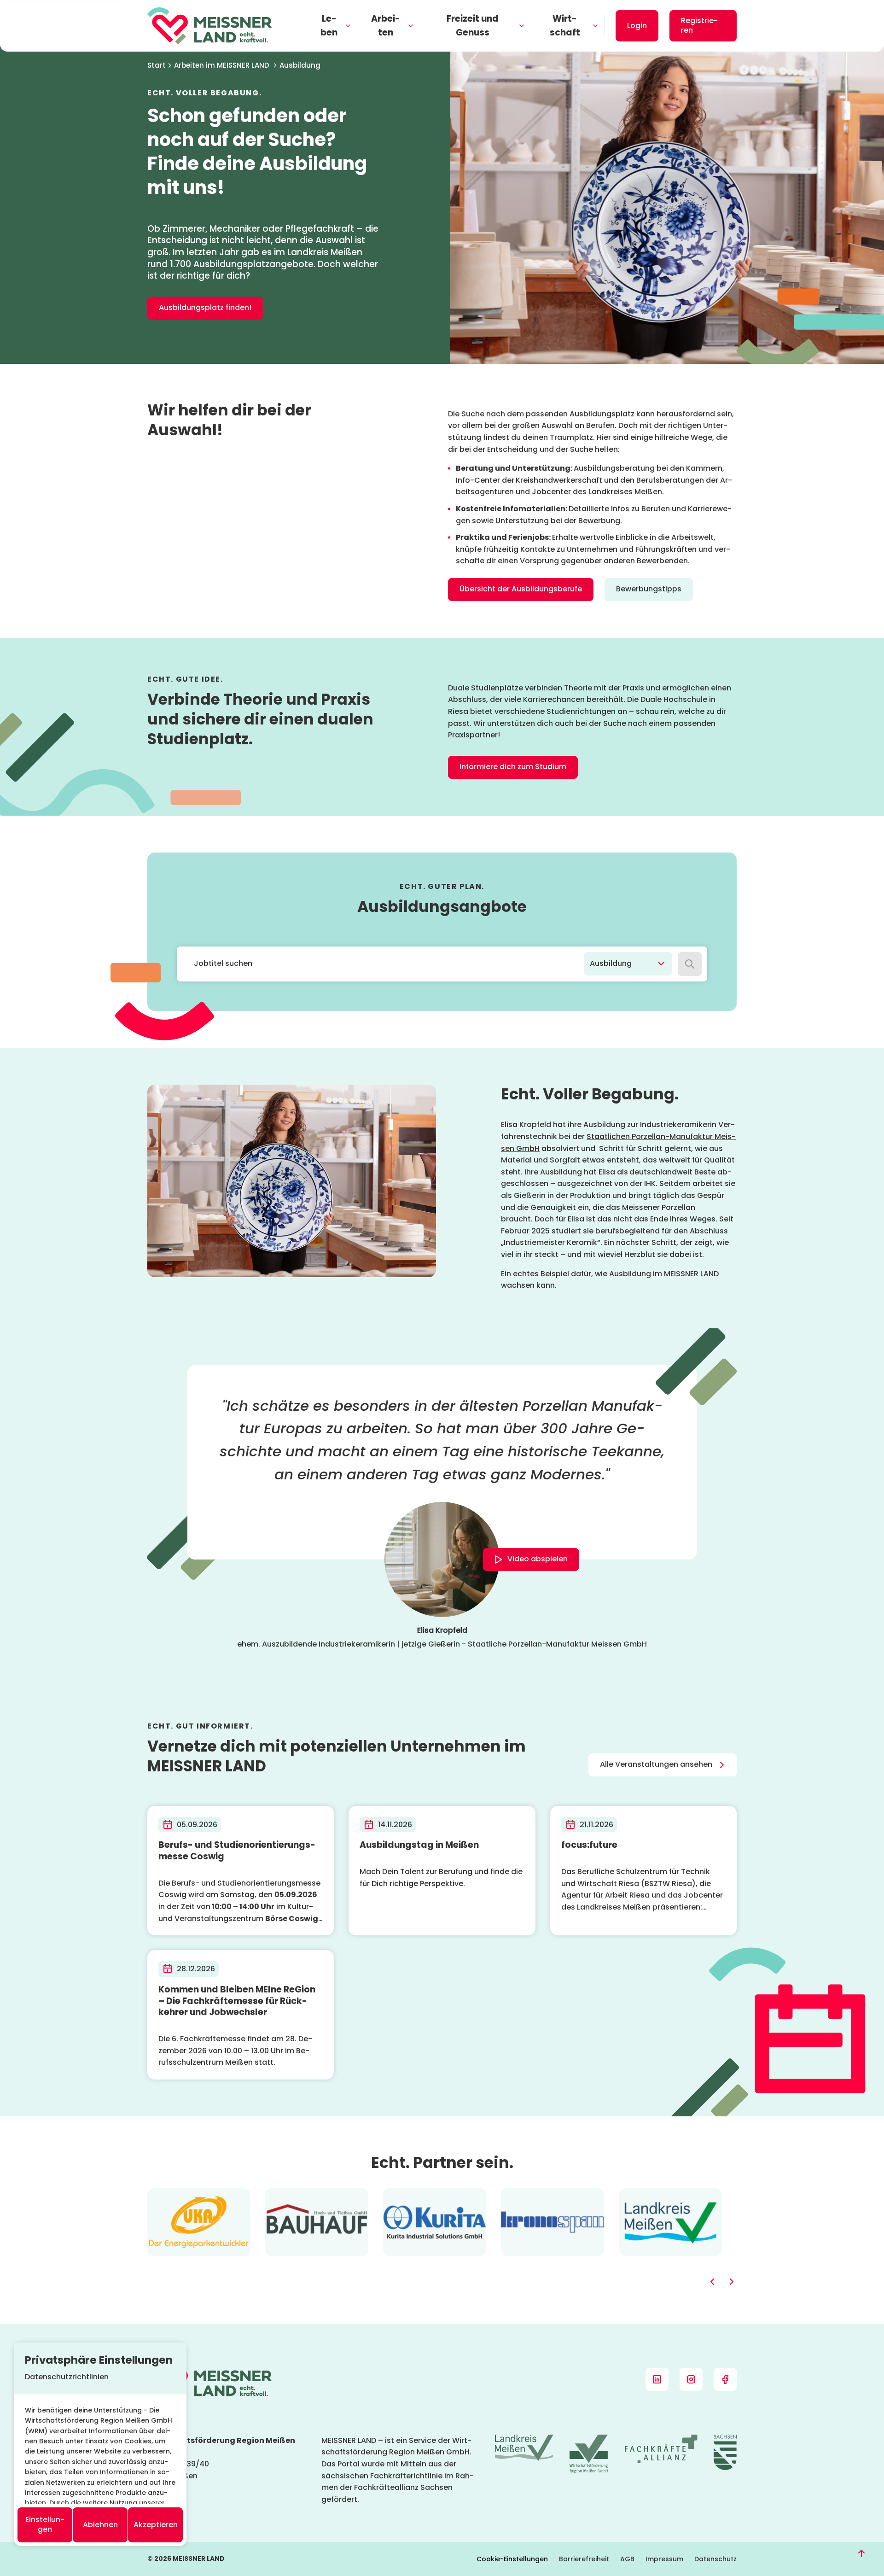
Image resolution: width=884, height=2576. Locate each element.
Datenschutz (715, 2559)
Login (637, 26)
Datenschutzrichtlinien (67, 2377)
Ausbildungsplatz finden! (205, 307)
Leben (329, 26)
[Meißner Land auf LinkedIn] (657, 2379)
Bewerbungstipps (649, 589)
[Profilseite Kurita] (435, 2193)
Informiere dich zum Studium (513, 767)
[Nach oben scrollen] (861, 2553)
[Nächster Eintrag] (731, 2282)
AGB (627, 2559)
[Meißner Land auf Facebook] (725, 2379)
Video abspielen (538, 1559)
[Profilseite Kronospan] (552, 2193)
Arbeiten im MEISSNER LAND (222, 65)
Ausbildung (300, 65)
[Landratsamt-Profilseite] (670, 2193)
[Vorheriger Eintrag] (713, 2282)
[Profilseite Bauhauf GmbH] (317, 2193)
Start (157, 65)
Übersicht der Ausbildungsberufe (521, 589)
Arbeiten (386, 26)
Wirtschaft (565, 26)
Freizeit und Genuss (473, 26)
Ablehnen (100, 2525)
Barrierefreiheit (584, 2559)
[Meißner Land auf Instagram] (691, 2379)
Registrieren (699, 25)
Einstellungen (45, 2524)
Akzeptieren (156, 2525)
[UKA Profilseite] (199, 2193)
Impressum (664, 2559)
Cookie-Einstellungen (512, 2559)
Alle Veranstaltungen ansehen (656, 1764)
